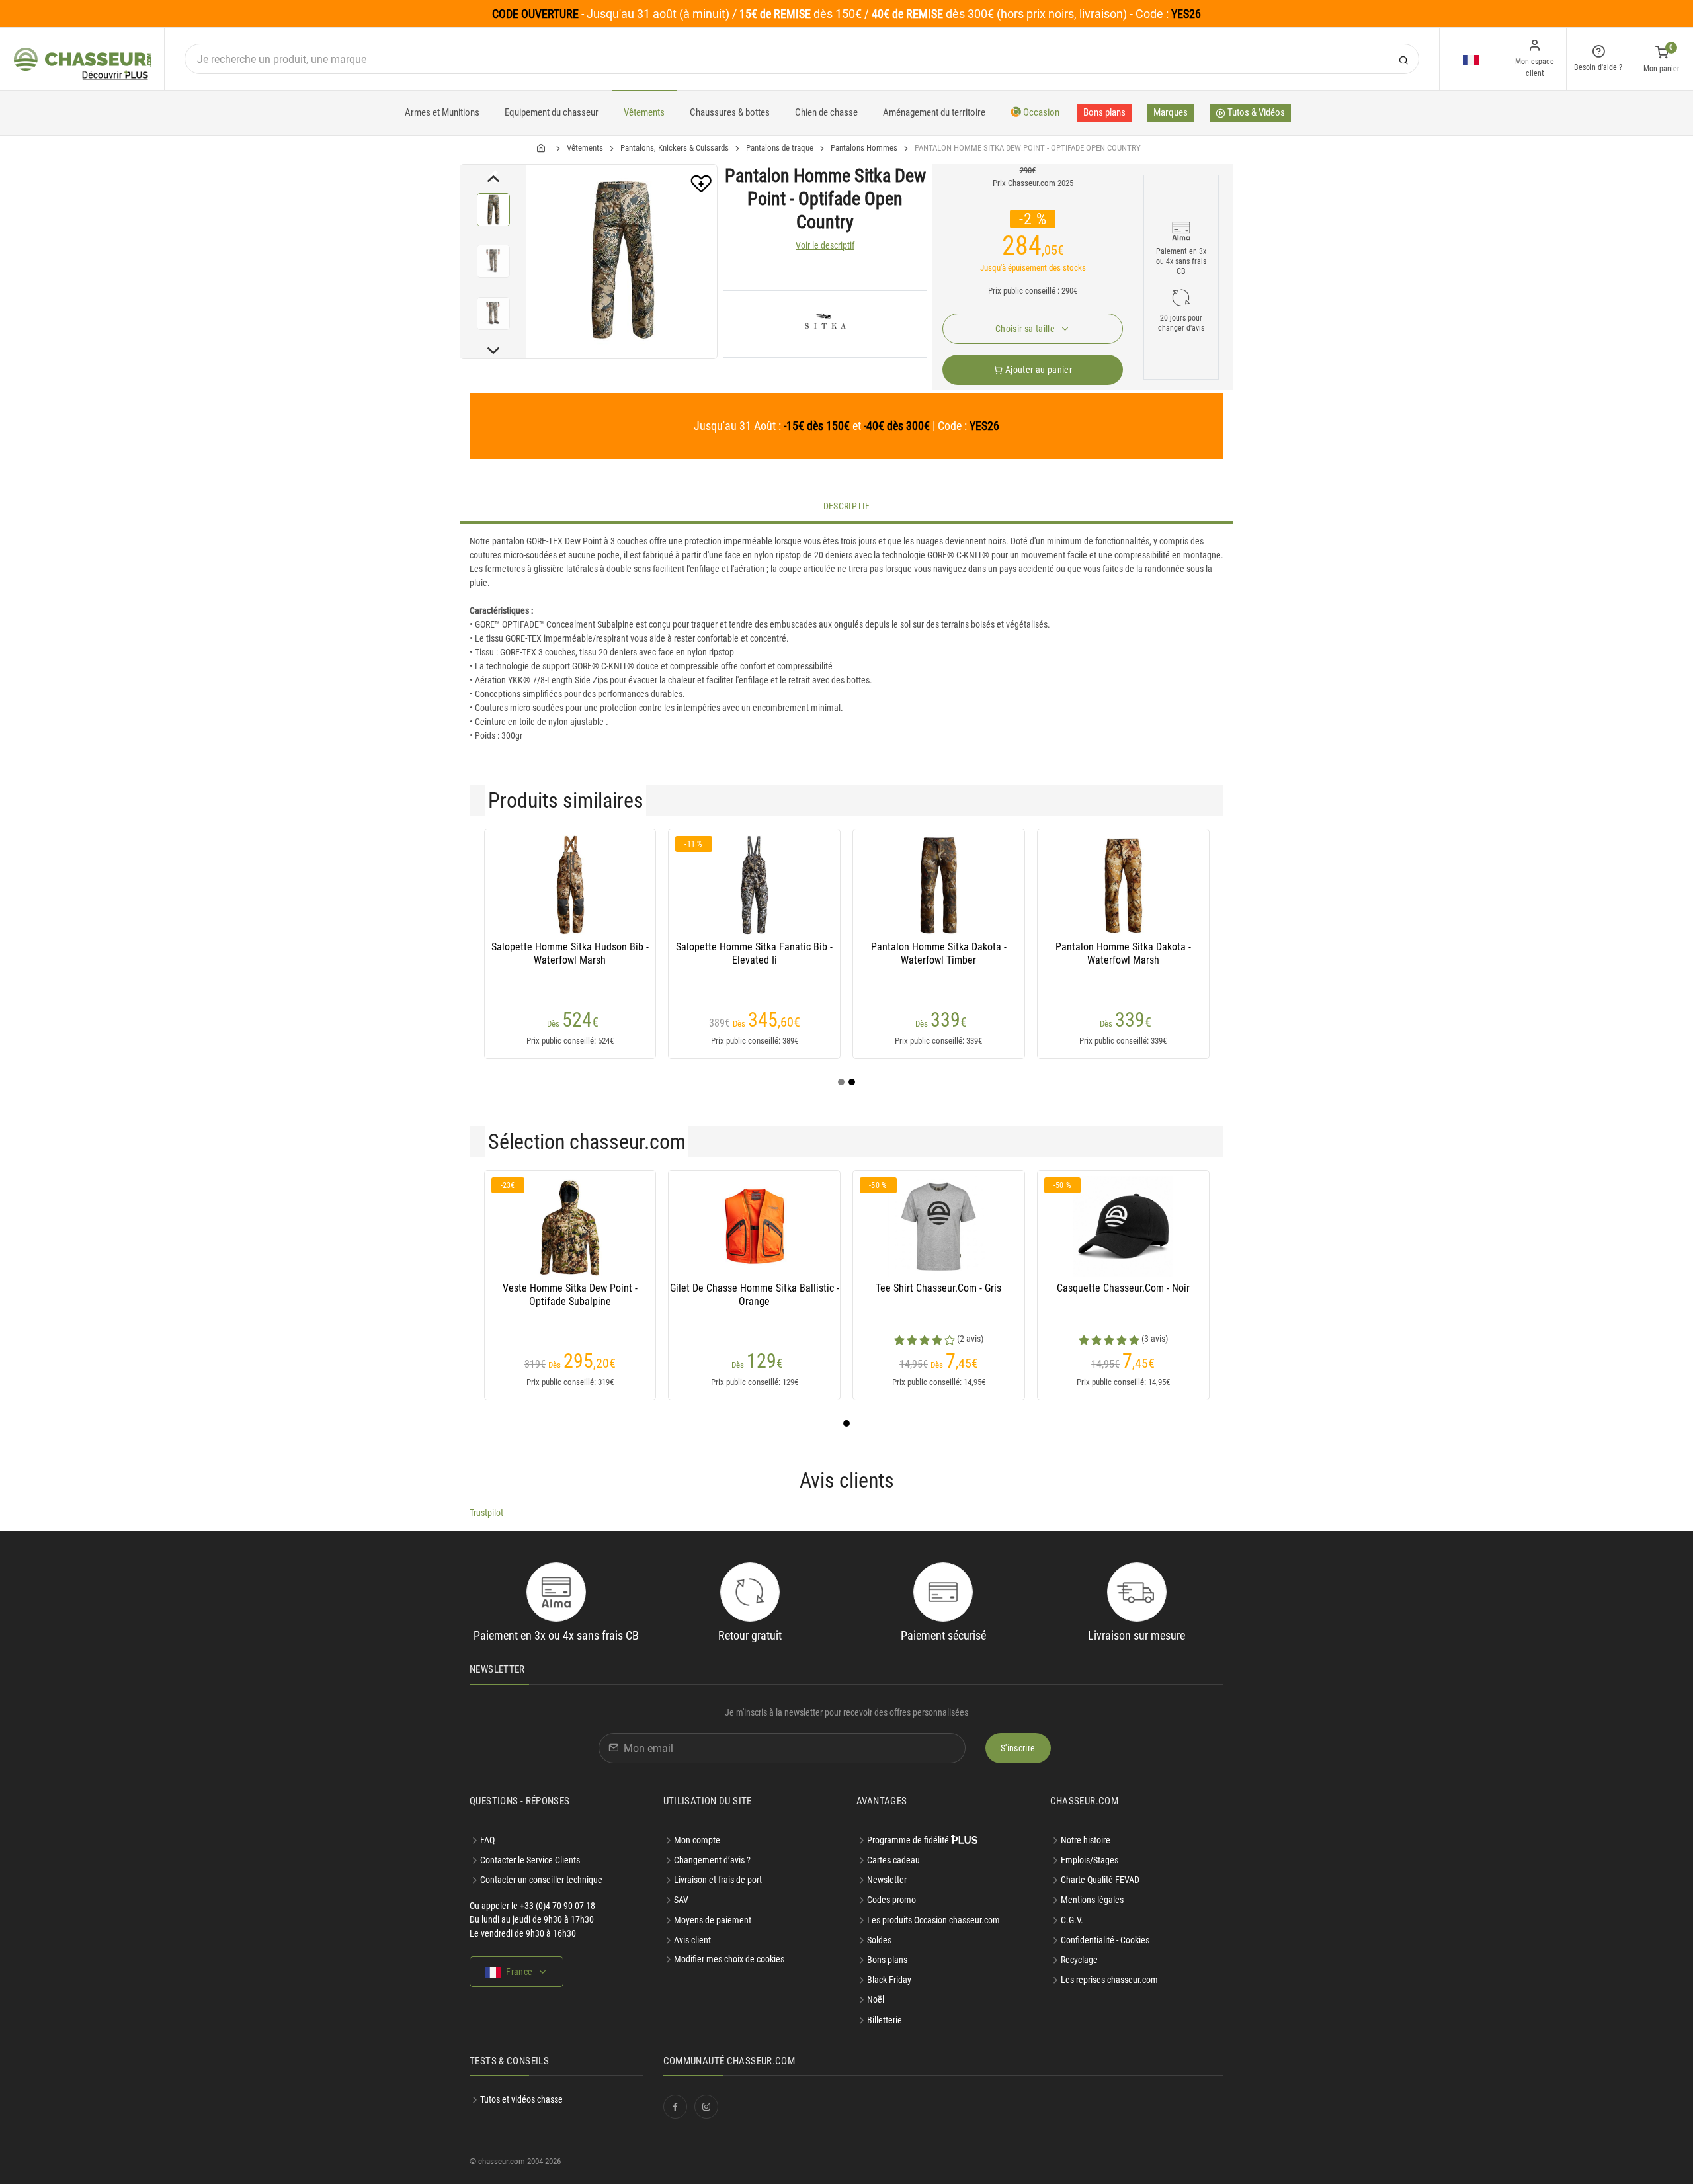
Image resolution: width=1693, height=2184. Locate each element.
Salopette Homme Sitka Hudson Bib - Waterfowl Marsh (570, 953)
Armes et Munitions (442, 112)
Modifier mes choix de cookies (729, 1959)
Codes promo (891, 1900)
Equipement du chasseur (552, 112)
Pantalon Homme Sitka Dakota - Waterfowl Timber (939, 953)
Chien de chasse (826, 112)
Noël (876, 1999)
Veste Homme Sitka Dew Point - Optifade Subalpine (570, 1295)
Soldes (879, 1940)
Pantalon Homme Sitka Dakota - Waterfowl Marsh (1123, 953)
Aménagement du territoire (934, 112)
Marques (1171, 112)
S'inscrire (1018, 1748)
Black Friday (889, 1980)
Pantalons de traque (780, 148)
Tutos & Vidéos (1255, 112)
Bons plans (1104, 112)
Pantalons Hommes (864, 148)
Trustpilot (486, 1513)
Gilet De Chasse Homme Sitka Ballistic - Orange (755, 1295)
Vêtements (644, 112)
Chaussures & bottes (730, 112)
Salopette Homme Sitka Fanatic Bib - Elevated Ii (754, 953)
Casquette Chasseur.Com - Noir (1123, 1288)
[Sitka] (825, 324)
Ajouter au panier (1038, 370)
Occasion (1040, 112)
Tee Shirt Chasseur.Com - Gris (938, 1288)
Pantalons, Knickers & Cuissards (675, 148)
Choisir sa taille (1026, 329)
